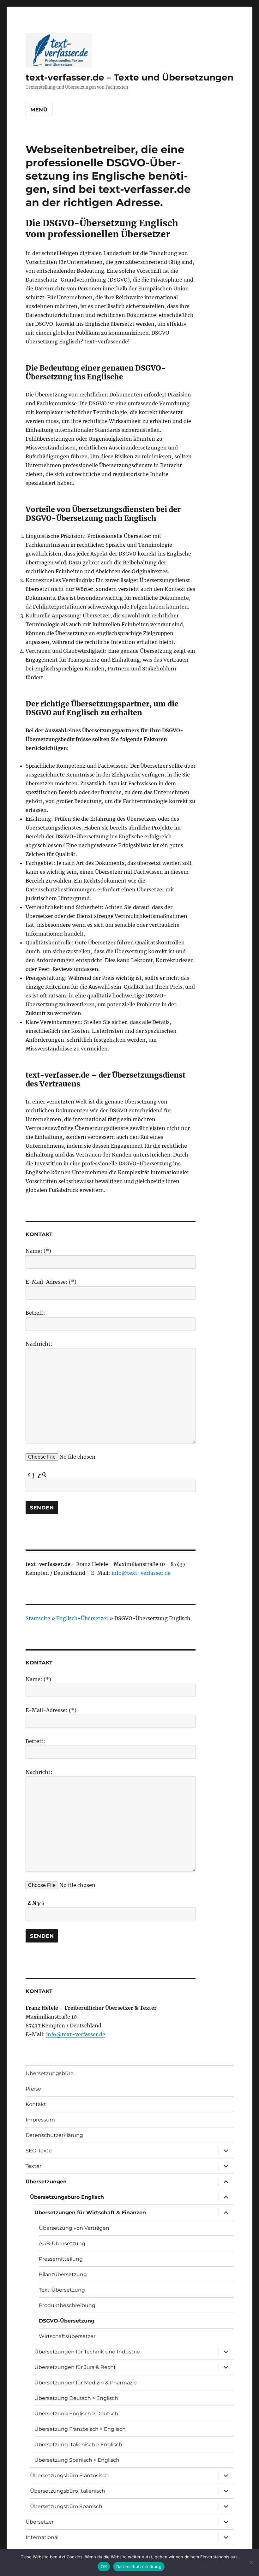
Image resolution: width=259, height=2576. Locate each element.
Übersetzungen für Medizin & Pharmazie (86, 2383)
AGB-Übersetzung (62, 2243)
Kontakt (36, 2104)
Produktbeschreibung (67, 2305)
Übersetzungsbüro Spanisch (66, 2506)
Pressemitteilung (61, 2259)
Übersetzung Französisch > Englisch (80, 2429)
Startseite (38, 1618)
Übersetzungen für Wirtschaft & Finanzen (90, 2213)
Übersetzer (40, 2522)
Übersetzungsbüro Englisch (67, 2197)
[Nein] (251, 2562)
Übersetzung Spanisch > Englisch (77, 2460)
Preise (33, 2089)
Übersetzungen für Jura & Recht (75, 2367)
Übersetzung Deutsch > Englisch (76, 2398)
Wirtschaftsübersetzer (67, 2336)
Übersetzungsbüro (50, 2073)
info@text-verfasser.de (141, 1573)
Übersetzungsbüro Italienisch (68, 2491)
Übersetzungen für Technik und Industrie (87, 2352)
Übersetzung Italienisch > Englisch (78, 2445)
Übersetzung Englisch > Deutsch (76, 2414)
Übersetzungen (46, 2182)
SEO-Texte (39, 2151)
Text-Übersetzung (62, 2290)
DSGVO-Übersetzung (67, 2321)
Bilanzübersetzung (63, 2274)
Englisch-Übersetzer (82, 1618)
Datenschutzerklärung (54, 2135)
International (42, 2537)
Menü (39, 110)
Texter (33, 2166)
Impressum (40, 2120)
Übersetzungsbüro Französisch (69, 2475)
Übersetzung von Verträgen (74, 2228)
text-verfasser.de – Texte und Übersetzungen (129, 77)
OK (104, 2567)
